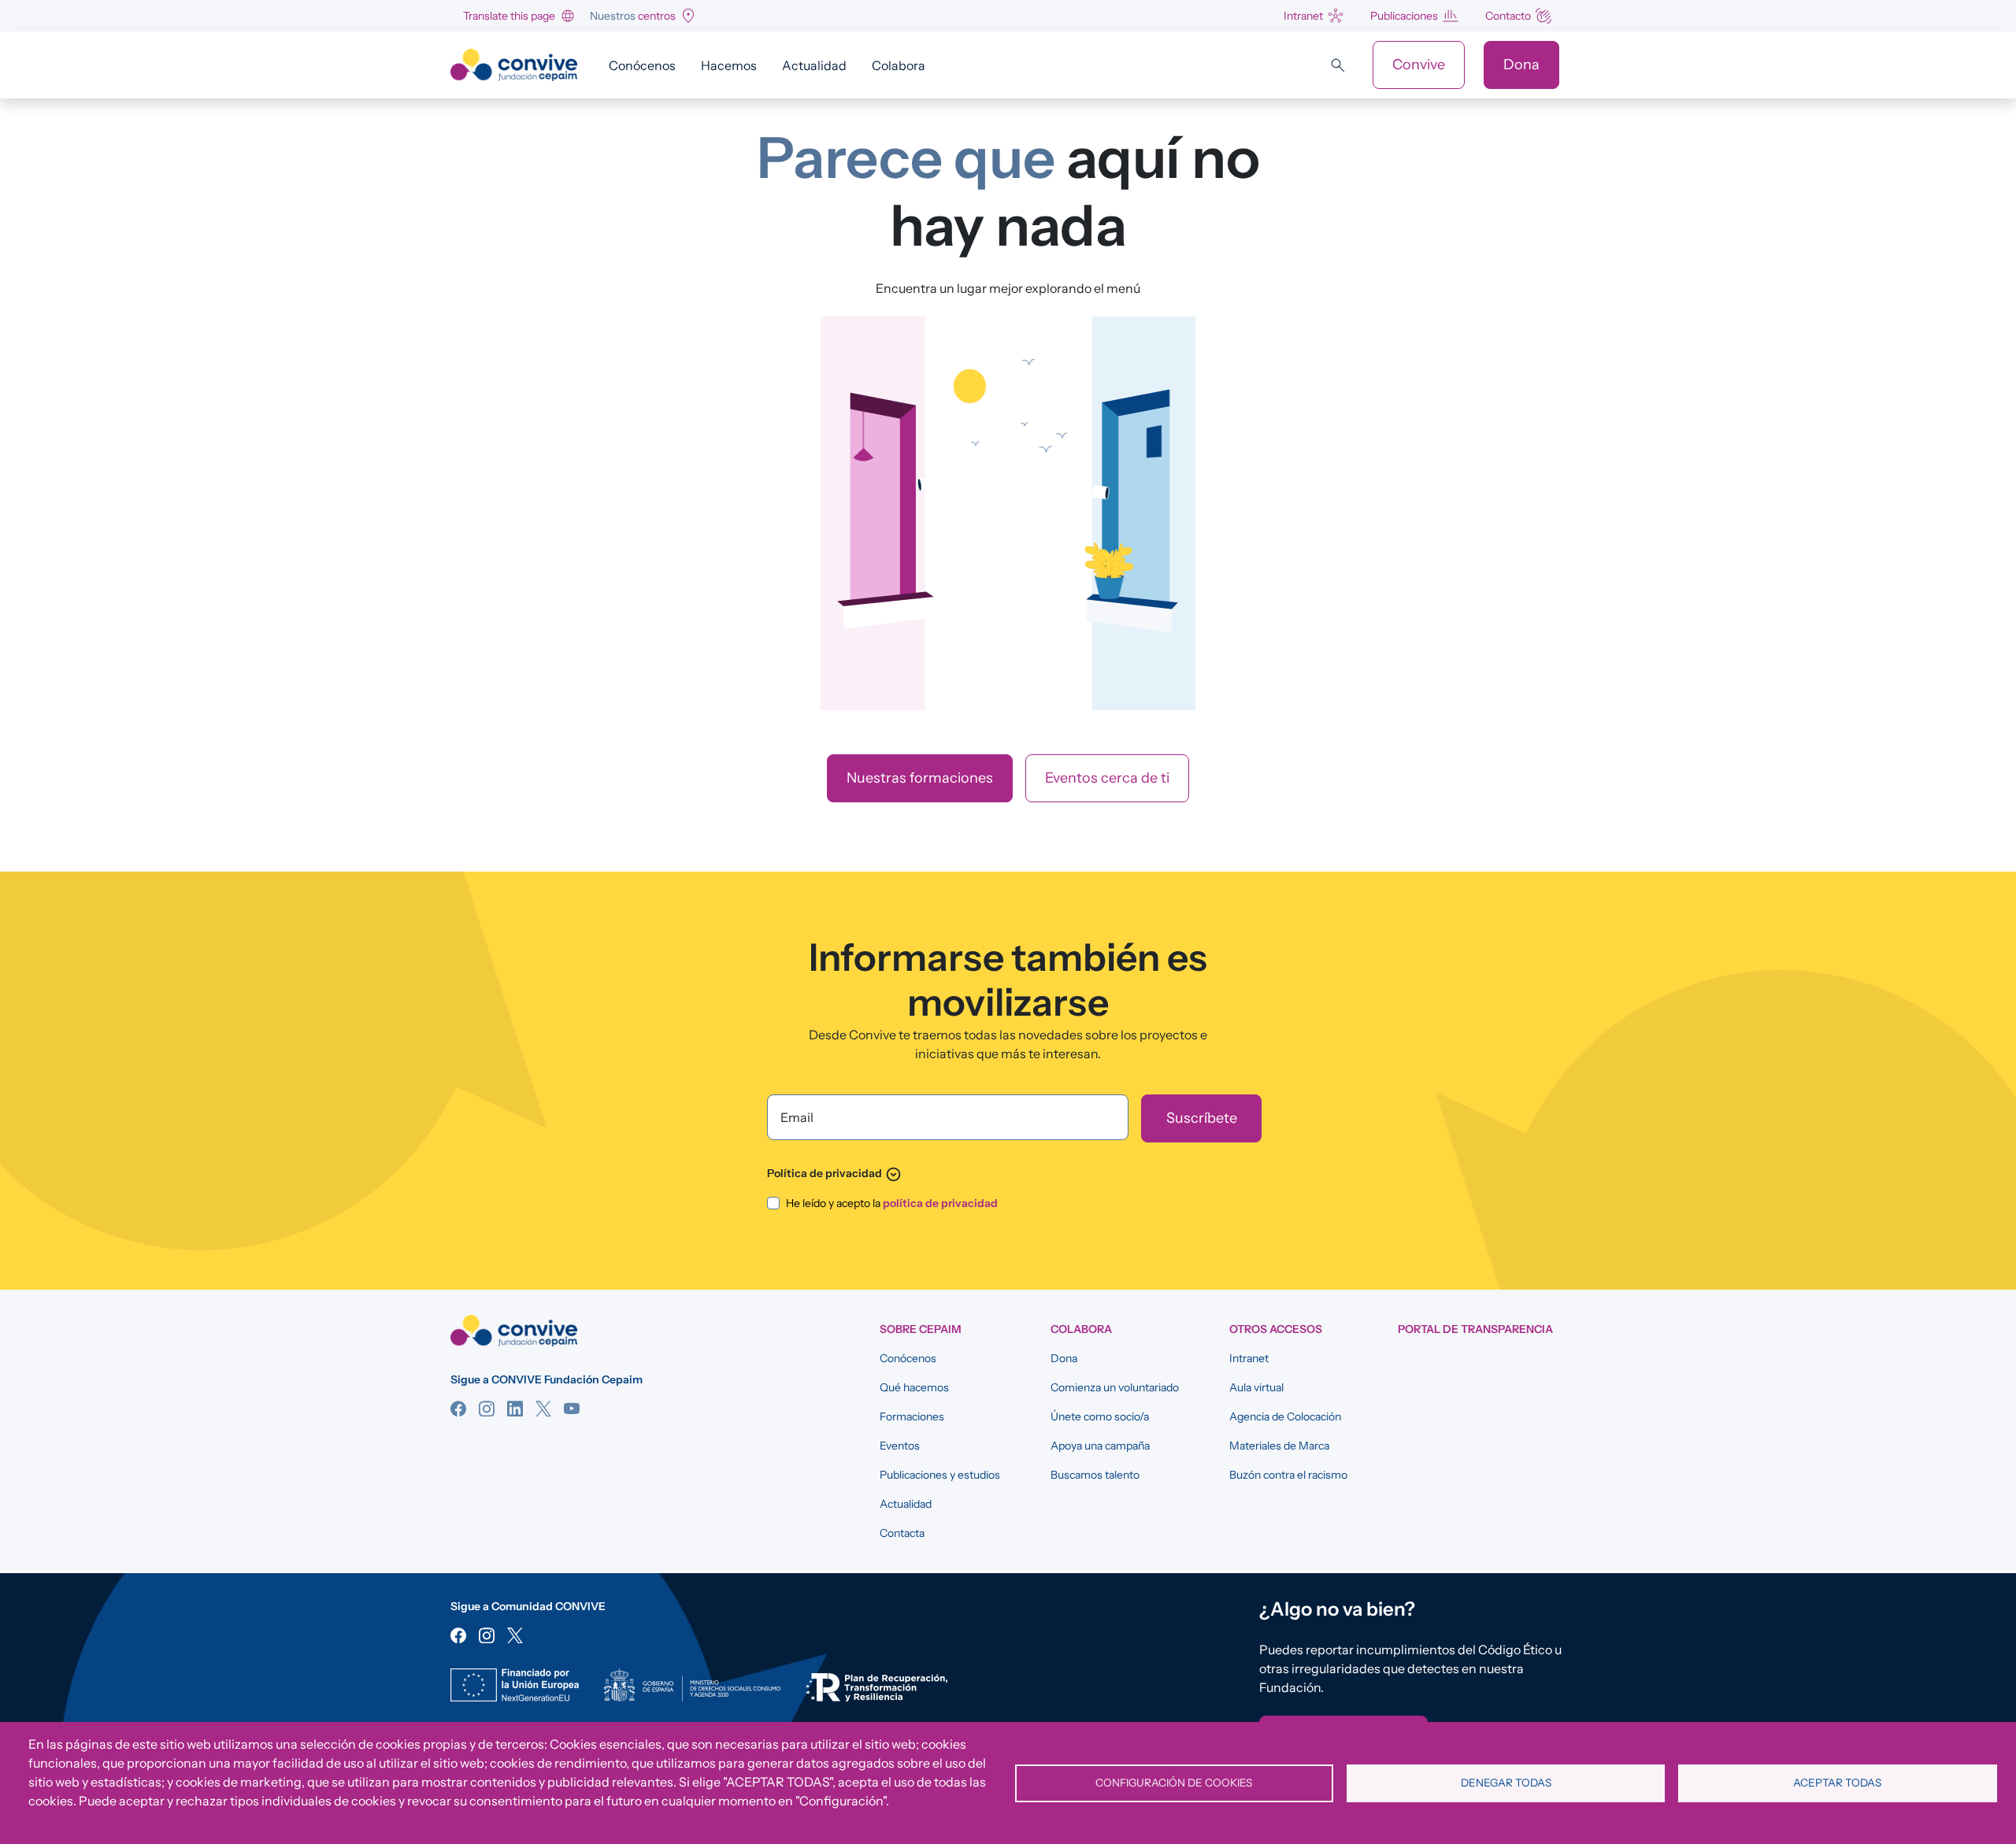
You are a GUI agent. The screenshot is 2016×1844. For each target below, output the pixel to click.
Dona (1521, 65)
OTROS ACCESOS (1276, 1329)
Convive (1419, 65)
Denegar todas (1506, 1783)
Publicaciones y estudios (940, 1475)
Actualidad (814, 65)
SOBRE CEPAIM (921, 1329)
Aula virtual (1256, 1387)
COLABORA (1081, 1329)
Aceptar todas (1837, 1783)
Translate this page (509, 16)
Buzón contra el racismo (1288, 1475)
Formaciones (912, 1416)
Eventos (900, 1446)
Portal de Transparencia (1475, 1329)
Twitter (543, 1409)
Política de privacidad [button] (834, 1173)
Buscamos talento (1095, 1475)
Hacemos (729, 65)
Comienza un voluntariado (1115, 1387)
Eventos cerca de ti (1107, 778)
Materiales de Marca (1279, 1446)
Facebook (458, 1409)
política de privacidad (940, 1203)
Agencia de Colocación (1285, 1416)
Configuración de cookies (1174, 1783)
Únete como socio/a (1100, 1416)
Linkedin (515, 1409)
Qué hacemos (914, 1387)
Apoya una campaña (1100, 1446)
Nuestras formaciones (920, 778)
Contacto (1508, 16)
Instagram (487, 1409)
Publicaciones (1404, 16)
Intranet (1303, 16)
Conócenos (642, 65)
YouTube (572, 1409)
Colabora (899, 65)
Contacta (902, 1533)
